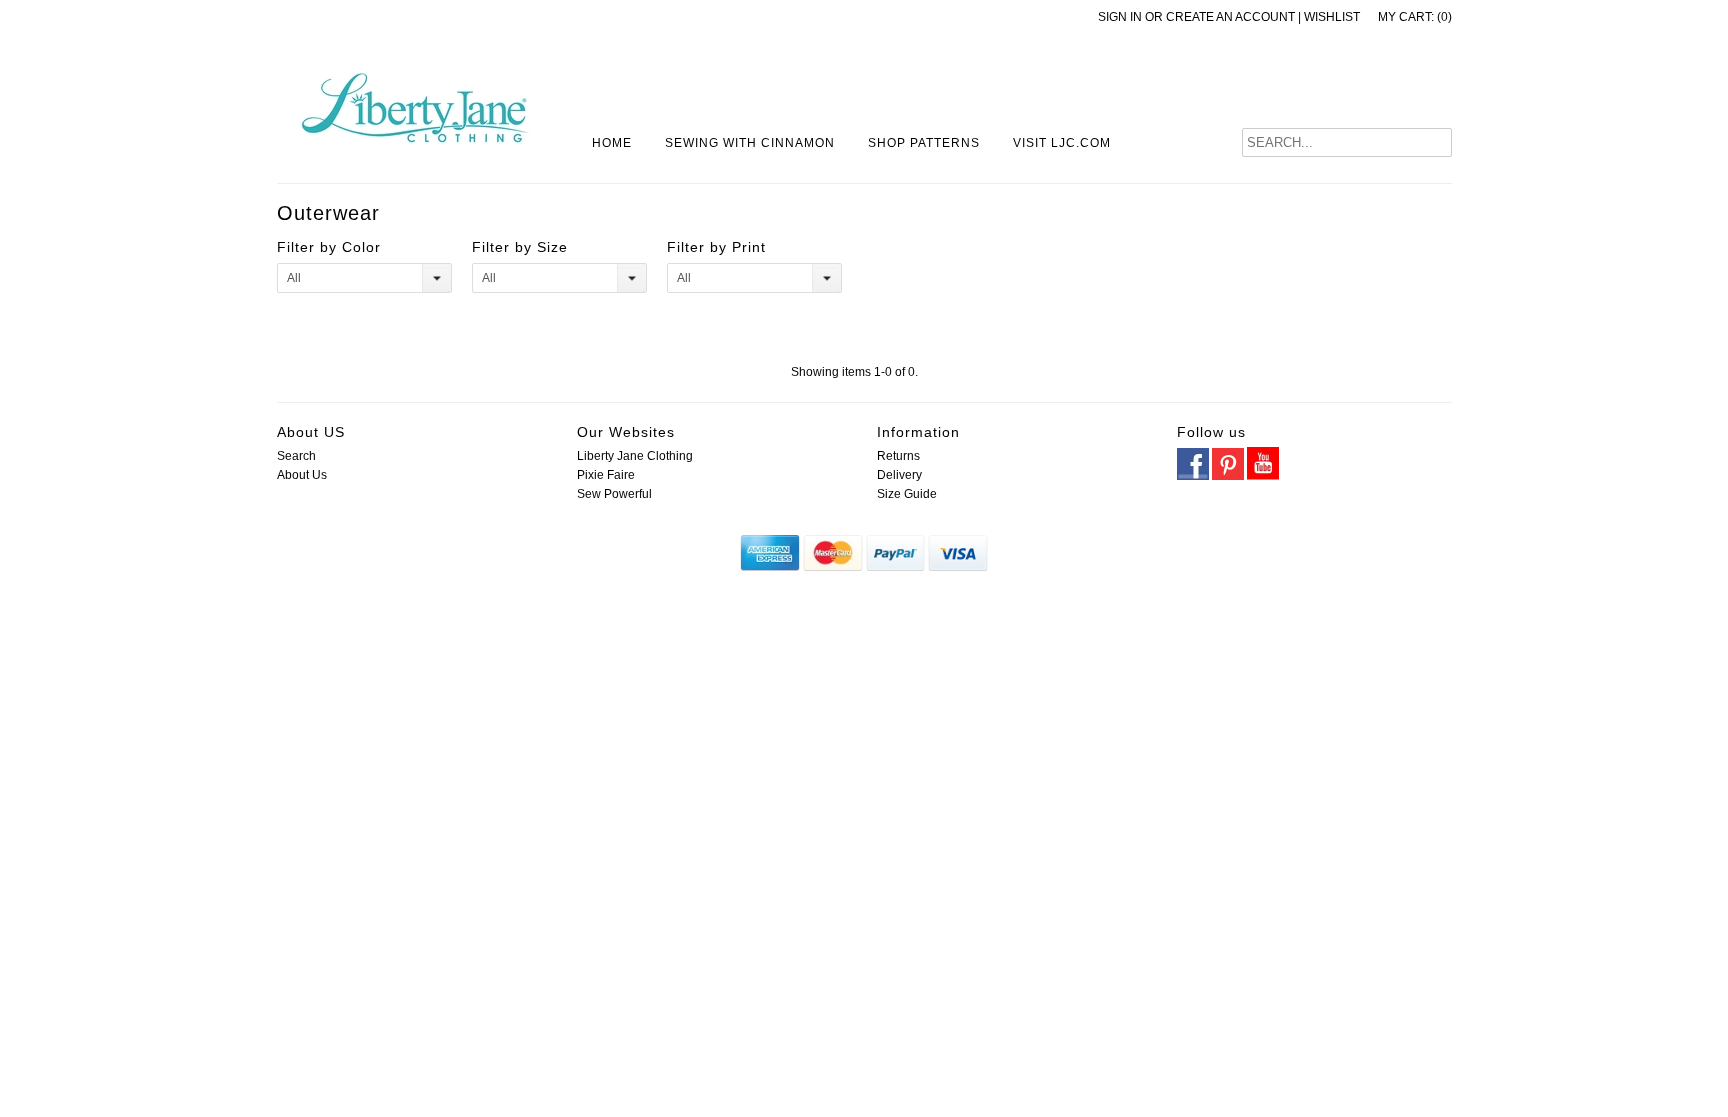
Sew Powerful (614, 494)
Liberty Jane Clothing (635, 456)
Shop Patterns (924, 143)
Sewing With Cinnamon (750, 143)
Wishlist (1332, 17)
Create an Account (1230, 17)
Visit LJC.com (1062, 143)
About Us (302, 475)
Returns (898, 456)
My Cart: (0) (1415, 17)
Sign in (1120, 17)
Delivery (899, 475)
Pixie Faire (606, 475)
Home (612, 143)
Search (296, 456)
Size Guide (907, 494)
